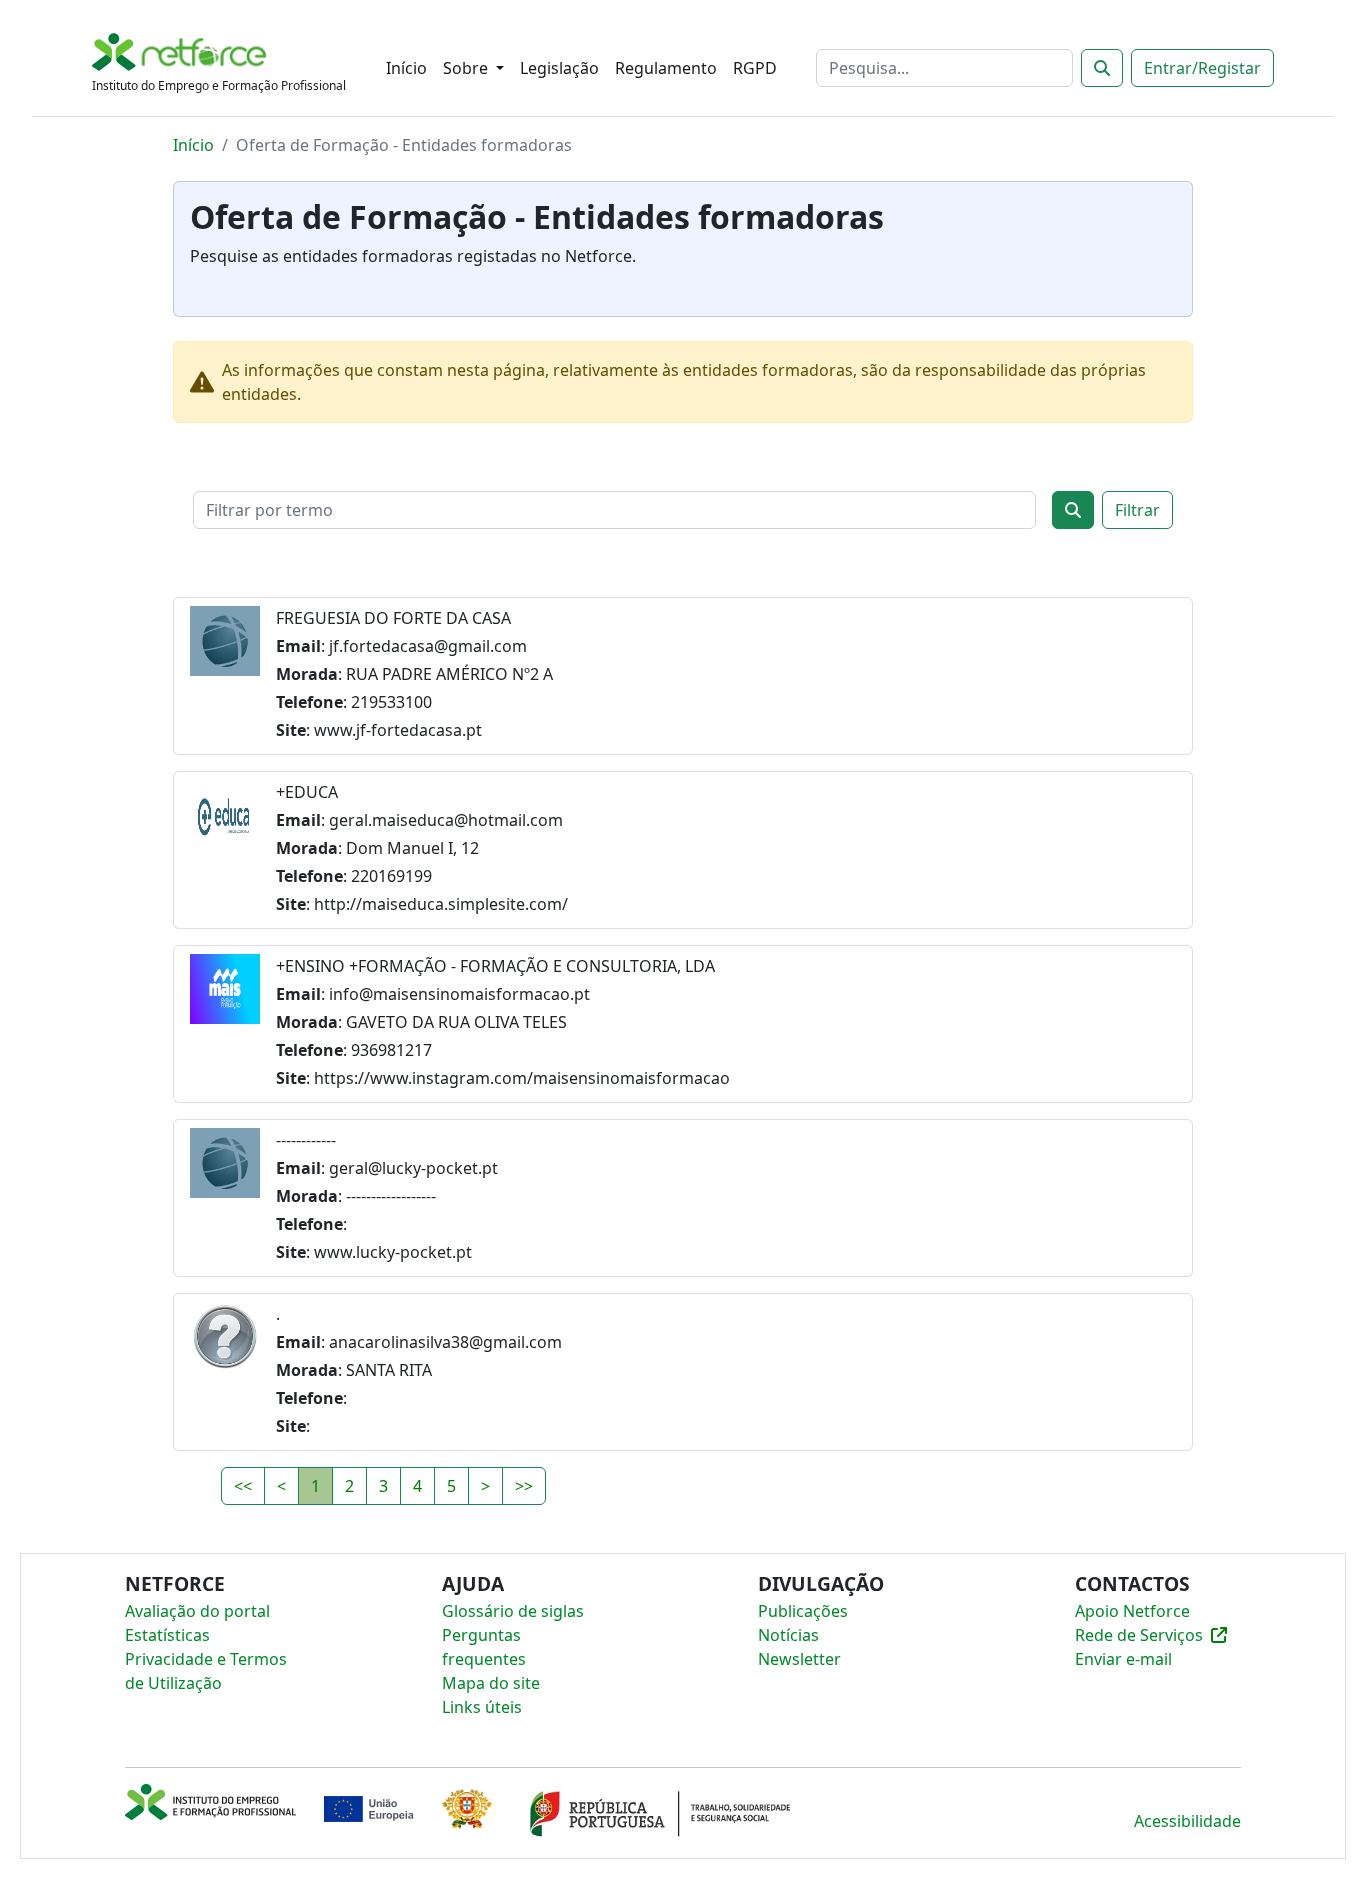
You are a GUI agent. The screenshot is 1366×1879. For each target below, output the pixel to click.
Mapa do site (491, 1683)
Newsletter (799, 1659)
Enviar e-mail (1123, 1659)
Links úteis (482, 1707)
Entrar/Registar (1202, 68)
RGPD (755, 68)
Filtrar (1137, 510)
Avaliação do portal (197, 1611)
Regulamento (666, 68)
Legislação (559, 68)
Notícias (788, 1635)
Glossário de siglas (513, 1611)
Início (406, 68)
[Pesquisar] (1102, 68)
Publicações (803, 1611)
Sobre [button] (467, 68)
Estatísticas (167, 1635)
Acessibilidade (1187, 1821)
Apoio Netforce (1132, 1611)
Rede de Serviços (1139, 1635)
